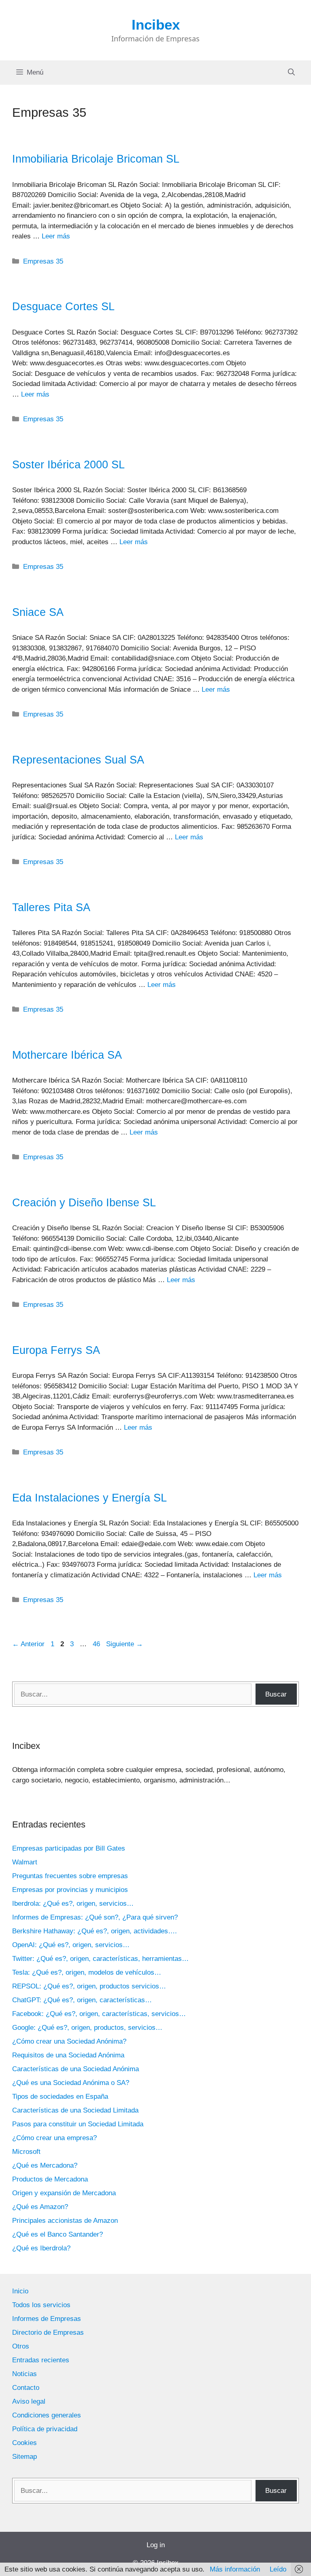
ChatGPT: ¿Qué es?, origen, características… (82, 2000)
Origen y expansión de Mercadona (64, 2193)
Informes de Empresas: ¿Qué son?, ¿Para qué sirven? (95, 1917)
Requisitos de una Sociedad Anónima (68, 2055)
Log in (156, 2545)
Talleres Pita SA (51, 907)
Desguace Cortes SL (63, 307)
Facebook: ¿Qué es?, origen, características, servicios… (99, 2014)
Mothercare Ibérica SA (67, 1055)
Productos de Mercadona (50, 2179)
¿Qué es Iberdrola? (41, 2248)
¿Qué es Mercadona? (45, 2165)
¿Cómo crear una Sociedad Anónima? (69, 2041)
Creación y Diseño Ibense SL (84, 1203)
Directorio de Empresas (48, 2333)
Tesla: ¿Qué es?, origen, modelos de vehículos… (87, 1972)
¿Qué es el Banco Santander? (58, 2234)
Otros (21, 2346)
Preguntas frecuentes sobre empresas (70, 1876)
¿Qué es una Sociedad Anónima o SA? (71, 2083)
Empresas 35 (43, 261)
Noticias (24, 2374)
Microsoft (26, 2152)
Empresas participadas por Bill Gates (69, 1848)
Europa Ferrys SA (56, 1350)
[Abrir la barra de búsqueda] (291, 73)
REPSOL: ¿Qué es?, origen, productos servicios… (89, 1986)
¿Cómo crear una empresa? (54, 2138)
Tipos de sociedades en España (60, 2097)
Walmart (25, 1862)
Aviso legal (29, 2401)
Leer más (56, 236)
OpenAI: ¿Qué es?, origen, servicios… (71, 1945)
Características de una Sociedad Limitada (75, 2110)
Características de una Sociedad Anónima (76, 2069)
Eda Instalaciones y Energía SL (89, 1498)
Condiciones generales (47, 2415)
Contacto (26, 2388)
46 (97, 1644)
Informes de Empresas (47, 2319)
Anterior (28, 1644)
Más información (235, 2569)
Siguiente (125, 1644)
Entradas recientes (41, 2360)
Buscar (276, 1694)
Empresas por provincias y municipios (70, 1890)
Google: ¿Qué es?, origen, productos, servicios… (87, 2028)
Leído (278, 2569)
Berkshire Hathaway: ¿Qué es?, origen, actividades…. (95, 1931)
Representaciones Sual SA (78, 760)
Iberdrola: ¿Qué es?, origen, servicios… (73, 1904)
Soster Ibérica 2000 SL (68, 465)
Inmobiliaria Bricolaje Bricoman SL (96, 159)
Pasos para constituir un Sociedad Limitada (78, 2124)
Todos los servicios (41, 2305)
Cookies (24, 2443)
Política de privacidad (45, 2429)
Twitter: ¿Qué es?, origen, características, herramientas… (100, 1959)
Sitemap (24, 2457)
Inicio (20, 2291)
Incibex (156, 25)
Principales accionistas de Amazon (65, 2221)
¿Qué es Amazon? (40, 2207)
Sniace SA (38, 612)
